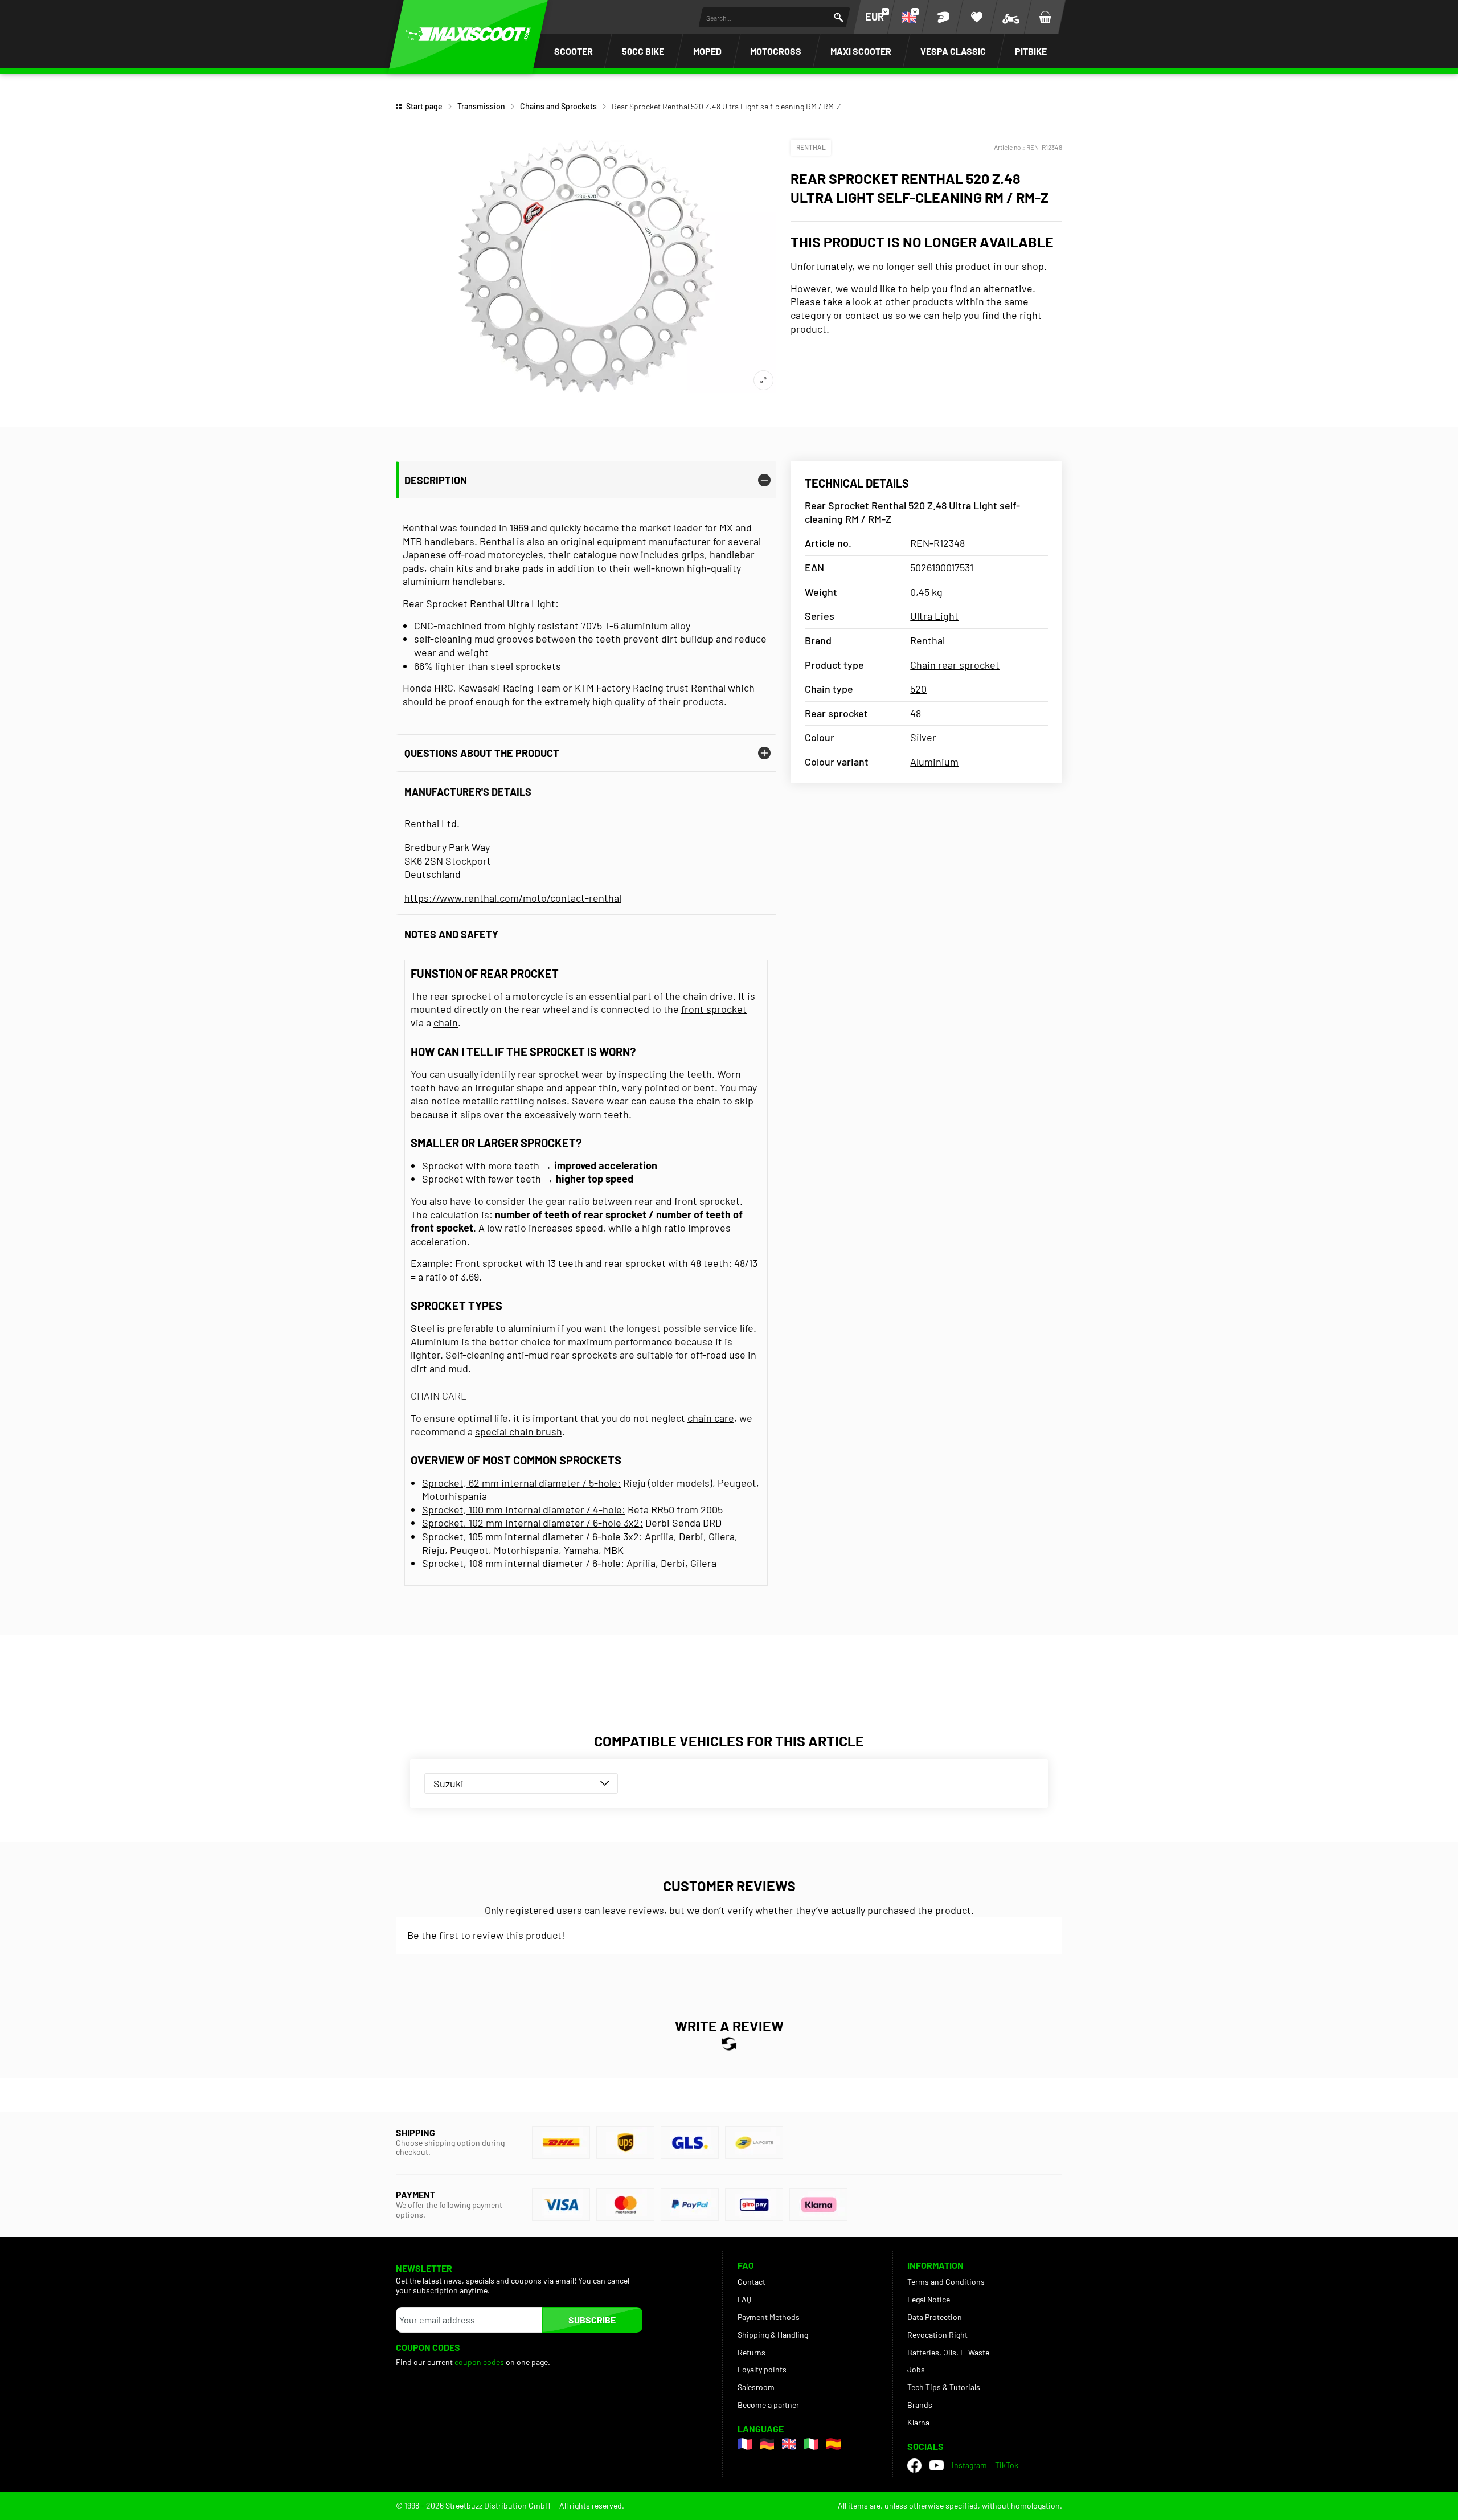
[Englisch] (789, 2444)
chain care (711, 1418)
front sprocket (714, 1009)
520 (918, 689)
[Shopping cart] (1045, 17)
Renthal (811, 147)
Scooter (574, 51)
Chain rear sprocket (955, 665)
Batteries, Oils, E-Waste (948, 2352)
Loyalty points (762, 2369)
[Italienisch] (811, 2444)
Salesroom (756, 2387)
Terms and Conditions (946, 2282)
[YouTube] (937, 2465)
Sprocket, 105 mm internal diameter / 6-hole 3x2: (532, 1536)
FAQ (744, 2299)
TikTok (1007, 2465)
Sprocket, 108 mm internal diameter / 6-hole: (523, 1563)
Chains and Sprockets (558, 106)
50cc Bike (643, 51)
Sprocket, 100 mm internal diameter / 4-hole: (524, 1509)
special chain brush (519, 1431)
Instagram (969, 2465)
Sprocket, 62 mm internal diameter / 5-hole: (521, 1483)
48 (916, 713)
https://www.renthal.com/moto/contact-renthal (513, 898)
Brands (920, 2405)
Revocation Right (937, 2335)
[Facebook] (914, 2466)
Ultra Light (934, 616)
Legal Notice (929, 2299)
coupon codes (479, 2362)
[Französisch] (745, 2444)
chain (446, 1022)
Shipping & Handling (773, 2335)
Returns (751, 2352)
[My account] (943, 17)
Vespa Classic (953, 51)
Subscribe (592, 2320)
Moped (707, 51)
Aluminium (934, 762)
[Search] (839, 17)
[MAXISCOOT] (468, 34)
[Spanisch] (834, 2444)
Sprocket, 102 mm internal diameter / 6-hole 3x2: (533, 1523)
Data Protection (935, 2317)
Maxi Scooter (861, 51)
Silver (923, 737)
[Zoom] (763, 380)
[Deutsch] (767, 2444)
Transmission (481, 106)
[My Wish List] (977, 17)
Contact (751, 2282)
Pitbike (1031, 51)
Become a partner (768, 2405)
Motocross (776, 51)
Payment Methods (769, 2317)
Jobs (916, 2369)
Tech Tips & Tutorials (944, 2387)
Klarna (918, 2422)
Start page (424, 106)
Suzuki (449, 1783)
